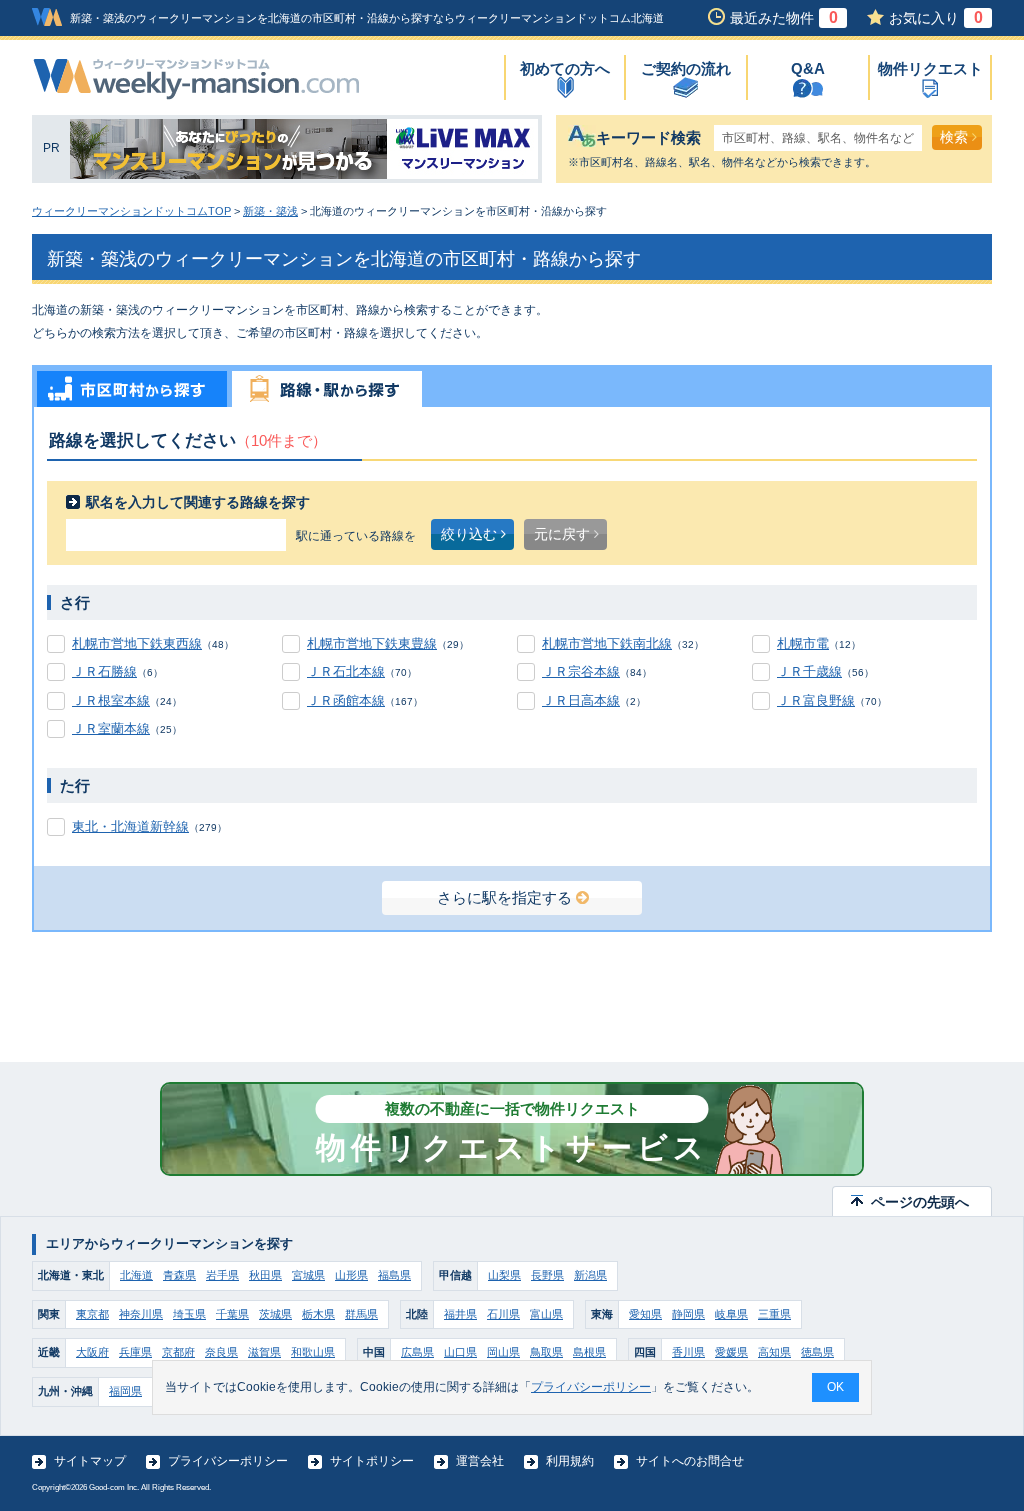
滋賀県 (264, 1352)
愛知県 (645, 1314)
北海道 (136, 1275)
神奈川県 (141, 1314)
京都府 (178, 1352)
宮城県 (308, 1275)
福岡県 (125, 1391)
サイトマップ (90, 1461)
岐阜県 (731, 1314)
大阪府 (92, 1352)
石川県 (503, 1314)
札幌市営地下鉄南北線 (607, 643)
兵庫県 (135, 1352)
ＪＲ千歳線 (809, 671)
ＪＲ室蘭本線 (111, 728)
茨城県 (275, 1314)
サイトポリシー (372, 1461)
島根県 (589, 1352)
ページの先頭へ (920, 1202)
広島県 (417, 1352)
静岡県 (688, 1314)
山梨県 (504, 1275)
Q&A (808, 68)
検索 (954, 137)
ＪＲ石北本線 (346, 671)
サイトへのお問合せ (690, 1461)
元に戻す (562, 534)
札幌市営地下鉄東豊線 (372, 643)
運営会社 (480, 1461)
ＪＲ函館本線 (346, 700)
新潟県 (590, 1275)
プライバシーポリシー (228, 1461)
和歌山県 (313, 1352)
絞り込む (469, 534)
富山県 (546, 1314)
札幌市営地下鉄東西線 (137, 643)
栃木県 (318, 1314)
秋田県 (265, 1275)
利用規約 (570, 1461)
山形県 (351, 1275)
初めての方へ (565, 68)
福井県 (460, 1314)
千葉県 (232, 1314)
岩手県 (222, 1275)
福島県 (394, 1275)
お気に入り (936, 18)
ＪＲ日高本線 (581, 700)
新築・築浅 (270, 211)
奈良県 (221, 1352)
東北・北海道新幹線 (130, 826)
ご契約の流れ (686, 68)
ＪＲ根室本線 (111, 700)
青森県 (179, 1275)
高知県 (774, 1352)
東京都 (92, 1314)
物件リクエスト (930, 68)
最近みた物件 (784, 18)
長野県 (547, 1275)
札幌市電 (803, 643)
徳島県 (817, 1352)
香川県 (688, 1352)
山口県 (460, 1352)
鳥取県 (546, 1352)
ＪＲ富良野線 (816, 700)
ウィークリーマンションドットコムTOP (131, 211)
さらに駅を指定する (504, 897)
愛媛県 (731, 1352)
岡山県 (503, 1352)
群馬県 (361, 1314)
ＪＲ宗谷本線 (581, 671)
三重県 (774, 1314)
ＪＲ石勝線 (104, 671)
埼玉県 (189, 1314)
